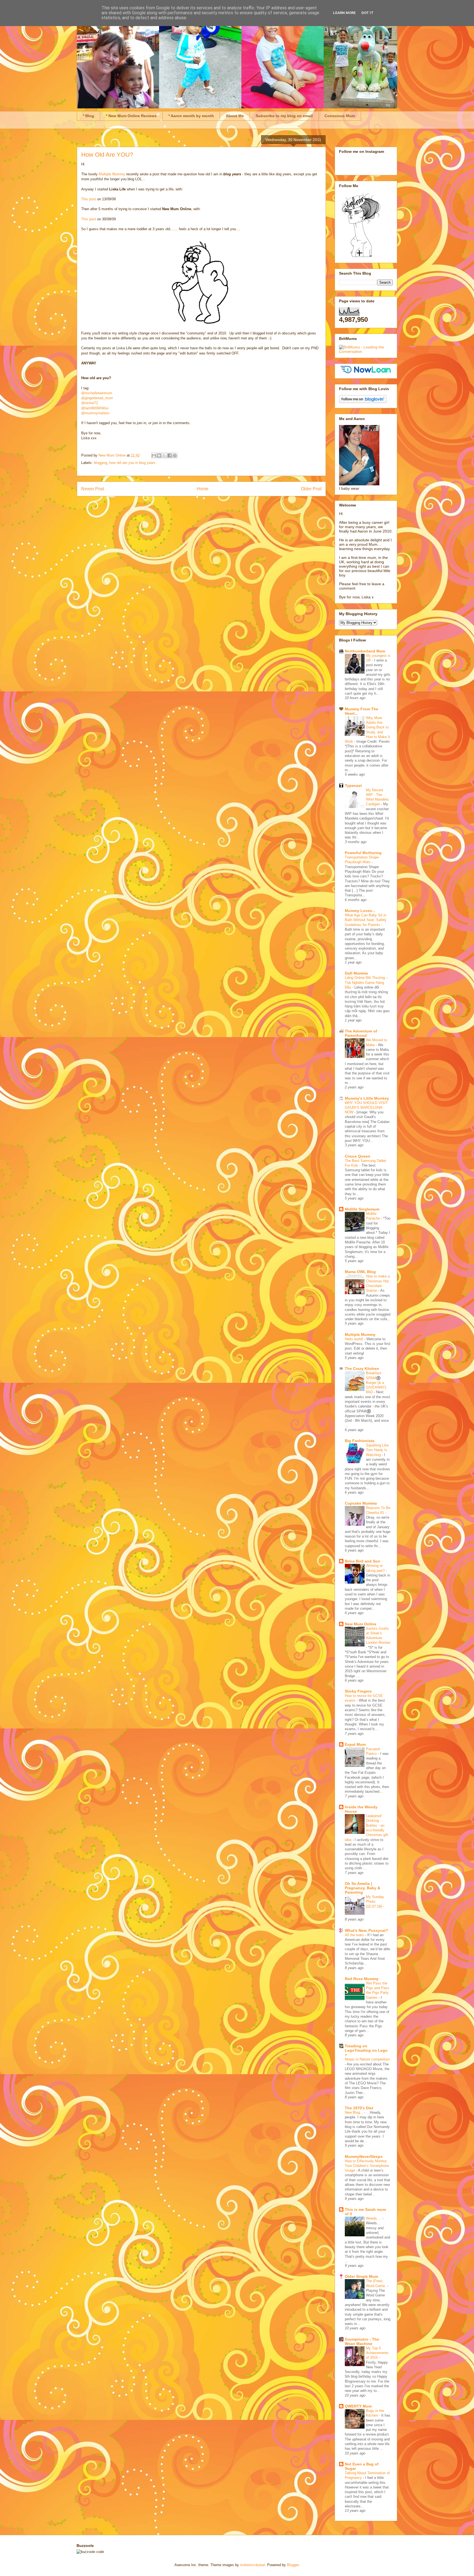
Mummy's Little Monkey (367, 1098)
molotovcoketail (252, 2565)
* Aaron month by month (191, 116)
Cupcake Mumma (361, 1503)
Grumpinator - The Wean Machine (362, 2341)
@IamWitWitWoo (95, 408)
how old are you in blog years (132, 463)
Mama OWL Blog (360, 1272)
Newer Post (93, 489)
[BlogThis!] (159, 455)
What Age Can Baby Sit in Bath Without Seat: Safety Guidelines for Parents (366, 920)
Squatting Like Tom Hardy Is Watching (377, 1450)
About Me (235, 116)
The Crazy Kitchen (362, 1369)
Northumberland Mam (365, 651)
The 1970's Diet (359, 2108)
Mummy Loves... (360, 911)
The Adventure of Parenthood (361, 1033)
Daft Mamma (356, 973)
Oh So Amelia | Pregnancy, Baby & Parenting (362, 1888)
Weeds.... (374, 2218)
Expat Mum (355, 1744)
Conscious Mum (340, 116)
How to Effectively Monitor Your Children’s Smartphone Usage (367, 2166)
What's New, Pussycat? (366, 1930)
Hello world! (355, 1339)
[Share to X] (164, 455)
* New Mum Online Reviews (131, 116)
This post (89, 199)
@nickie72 (90, 403)
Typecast (353, 786)
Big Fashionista (360, 1441)
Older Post (311, 489)
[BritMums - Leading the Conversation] (366, 351)
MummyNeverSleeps (364, 2156)
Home (203, 489)
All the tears (355, 1935)
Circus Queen (358, 1156)
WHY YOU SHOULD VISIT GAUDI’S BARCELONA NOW (366, 1108)
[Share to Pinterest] (175, 455)
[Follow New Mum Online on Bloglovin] (363, 402)
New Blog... (355, 2112)
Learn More (344, 13)
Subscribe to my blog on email (284, 116)
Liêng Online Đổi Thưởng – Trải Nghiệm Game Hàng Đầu (366, 982)
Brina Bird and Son (362, 1561)
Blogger (293, 2565)
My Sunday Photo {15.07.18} (375, 1902)
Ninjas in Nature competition (367, 2059)
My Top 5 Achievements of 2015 (377, 2353)
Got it (367, 13)
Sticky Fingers (358, 1691)
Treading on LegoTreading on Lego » (366, 2050)
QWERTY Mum (358, 2406)
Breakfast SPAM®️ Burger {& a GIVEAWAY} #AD (376, 1383)
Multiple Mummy (112, 174)
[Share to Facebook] (170, 455)
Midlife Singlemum (362, 1209)
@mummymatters (95, 413)
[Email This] (154, 455)
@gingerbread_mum (97, 398)
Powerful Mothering (363, 853)
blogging (100, 463)
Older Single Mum (361, 2276)
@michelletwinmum (97, 393)
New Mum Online (361, 1624)
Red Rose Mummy (362, 1979)
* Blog (88, 116)
